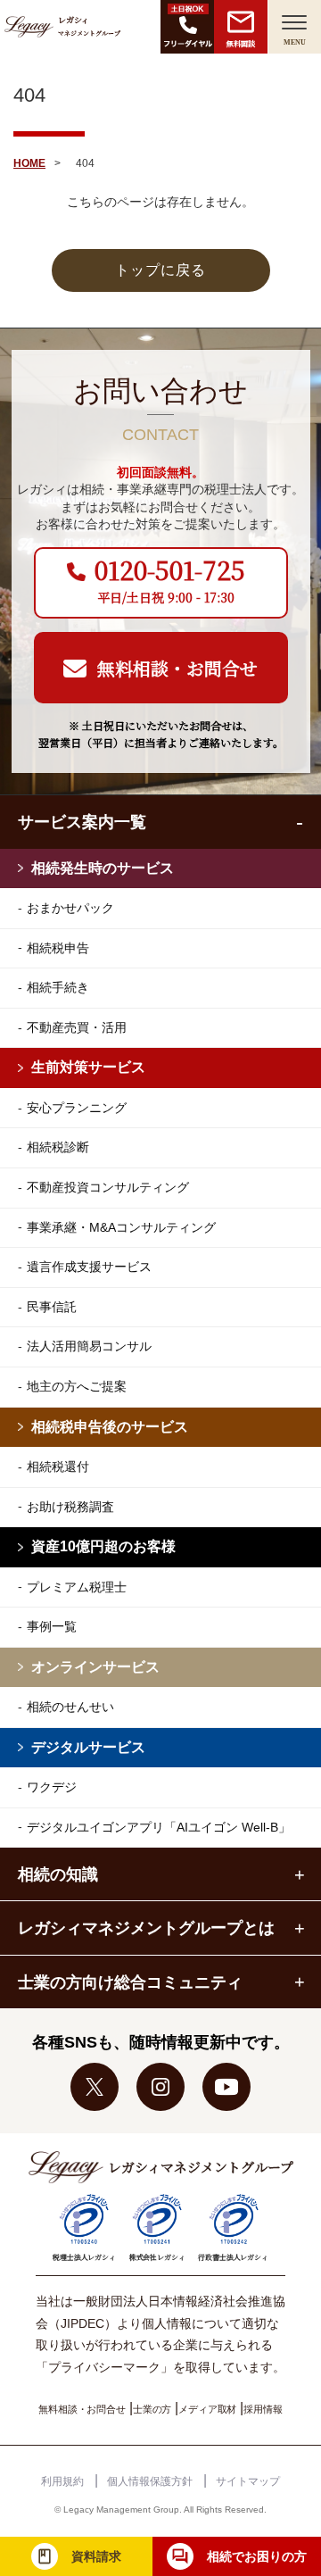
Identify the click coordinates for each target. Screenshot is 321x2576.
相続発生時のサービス (103, 868)
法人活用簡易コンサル (89, 1346)
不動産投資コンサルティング (108, 1187)
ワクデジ (52, 1787)
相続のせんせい (70, 1707)
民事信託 (52, 1307)
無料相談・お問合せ (82, 2409)
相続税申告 (58, 948)
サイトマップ (248, 2481)
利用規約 (62, 2481)
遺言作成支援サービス (89, 1267)
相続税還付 (58, 1467)
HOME (29, 163)
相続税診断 (58, 1147)
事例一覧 (52, 1626)
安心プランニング (77, 1108)
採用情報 (263, 2409)
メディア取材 (207, 2409)
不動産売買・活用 (77, 1027)
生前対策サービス (88, 1067)
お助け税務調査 (70, 1507)
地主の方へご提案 (77, 1386)
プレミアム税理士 (77, 1587)
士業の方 (152, 2409)
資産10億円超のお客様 (103, 1546)
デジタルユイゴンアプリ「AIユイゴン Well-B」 (159, 1827)
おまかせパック (70, 908)
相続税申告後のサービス (110, 1427)
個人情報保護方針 (150, 2481)
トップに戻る (160, 270)
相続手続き (58, 987)
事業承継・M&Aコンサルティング (121, 1227)
